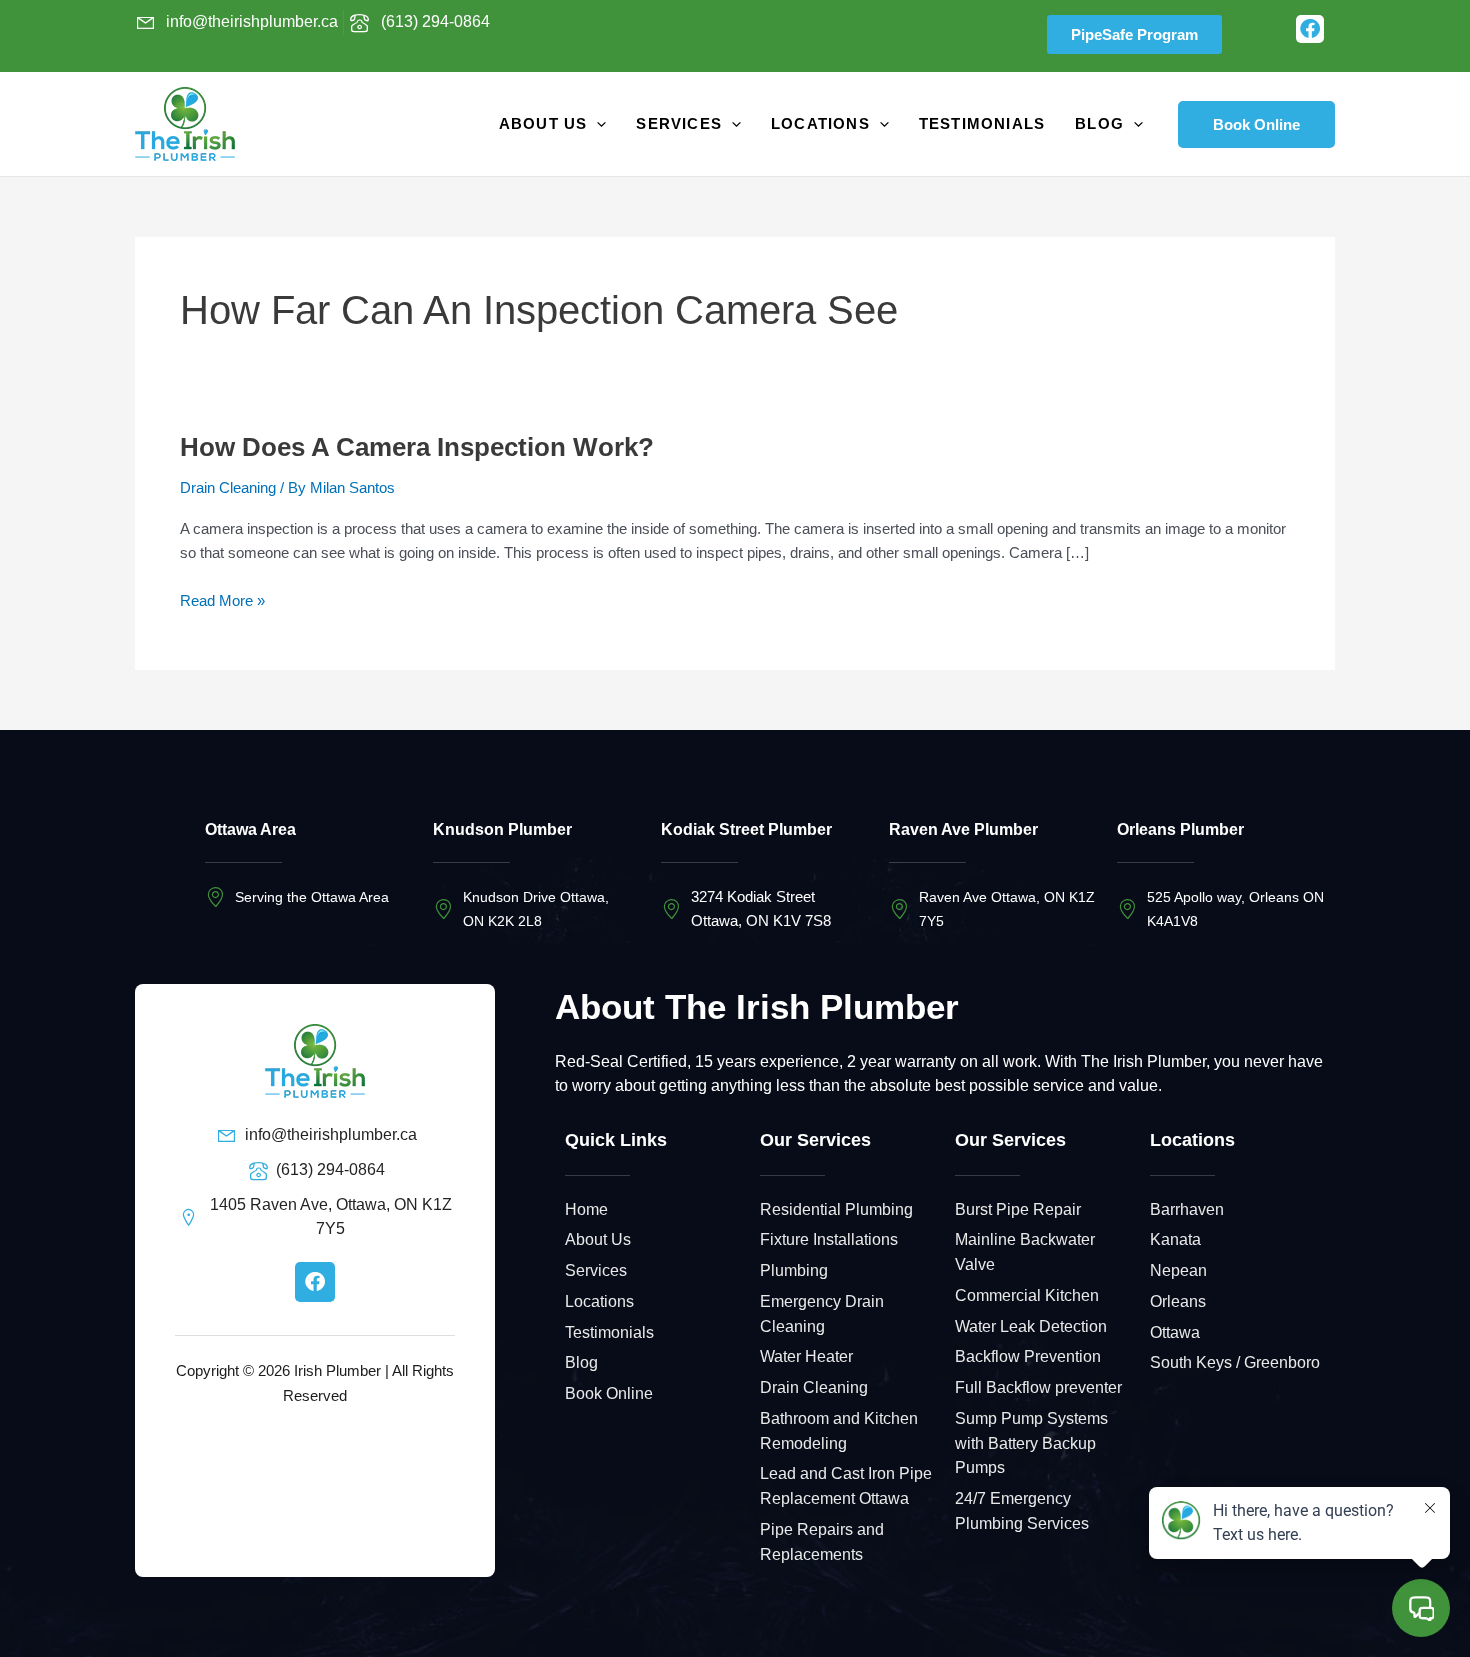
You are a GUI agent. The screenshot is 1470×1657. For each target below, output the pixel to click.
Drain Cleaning (228, 487)
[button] (1256, 124)
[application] (596, 124)
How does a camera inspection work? (417, 447)
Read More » (222, 599)
